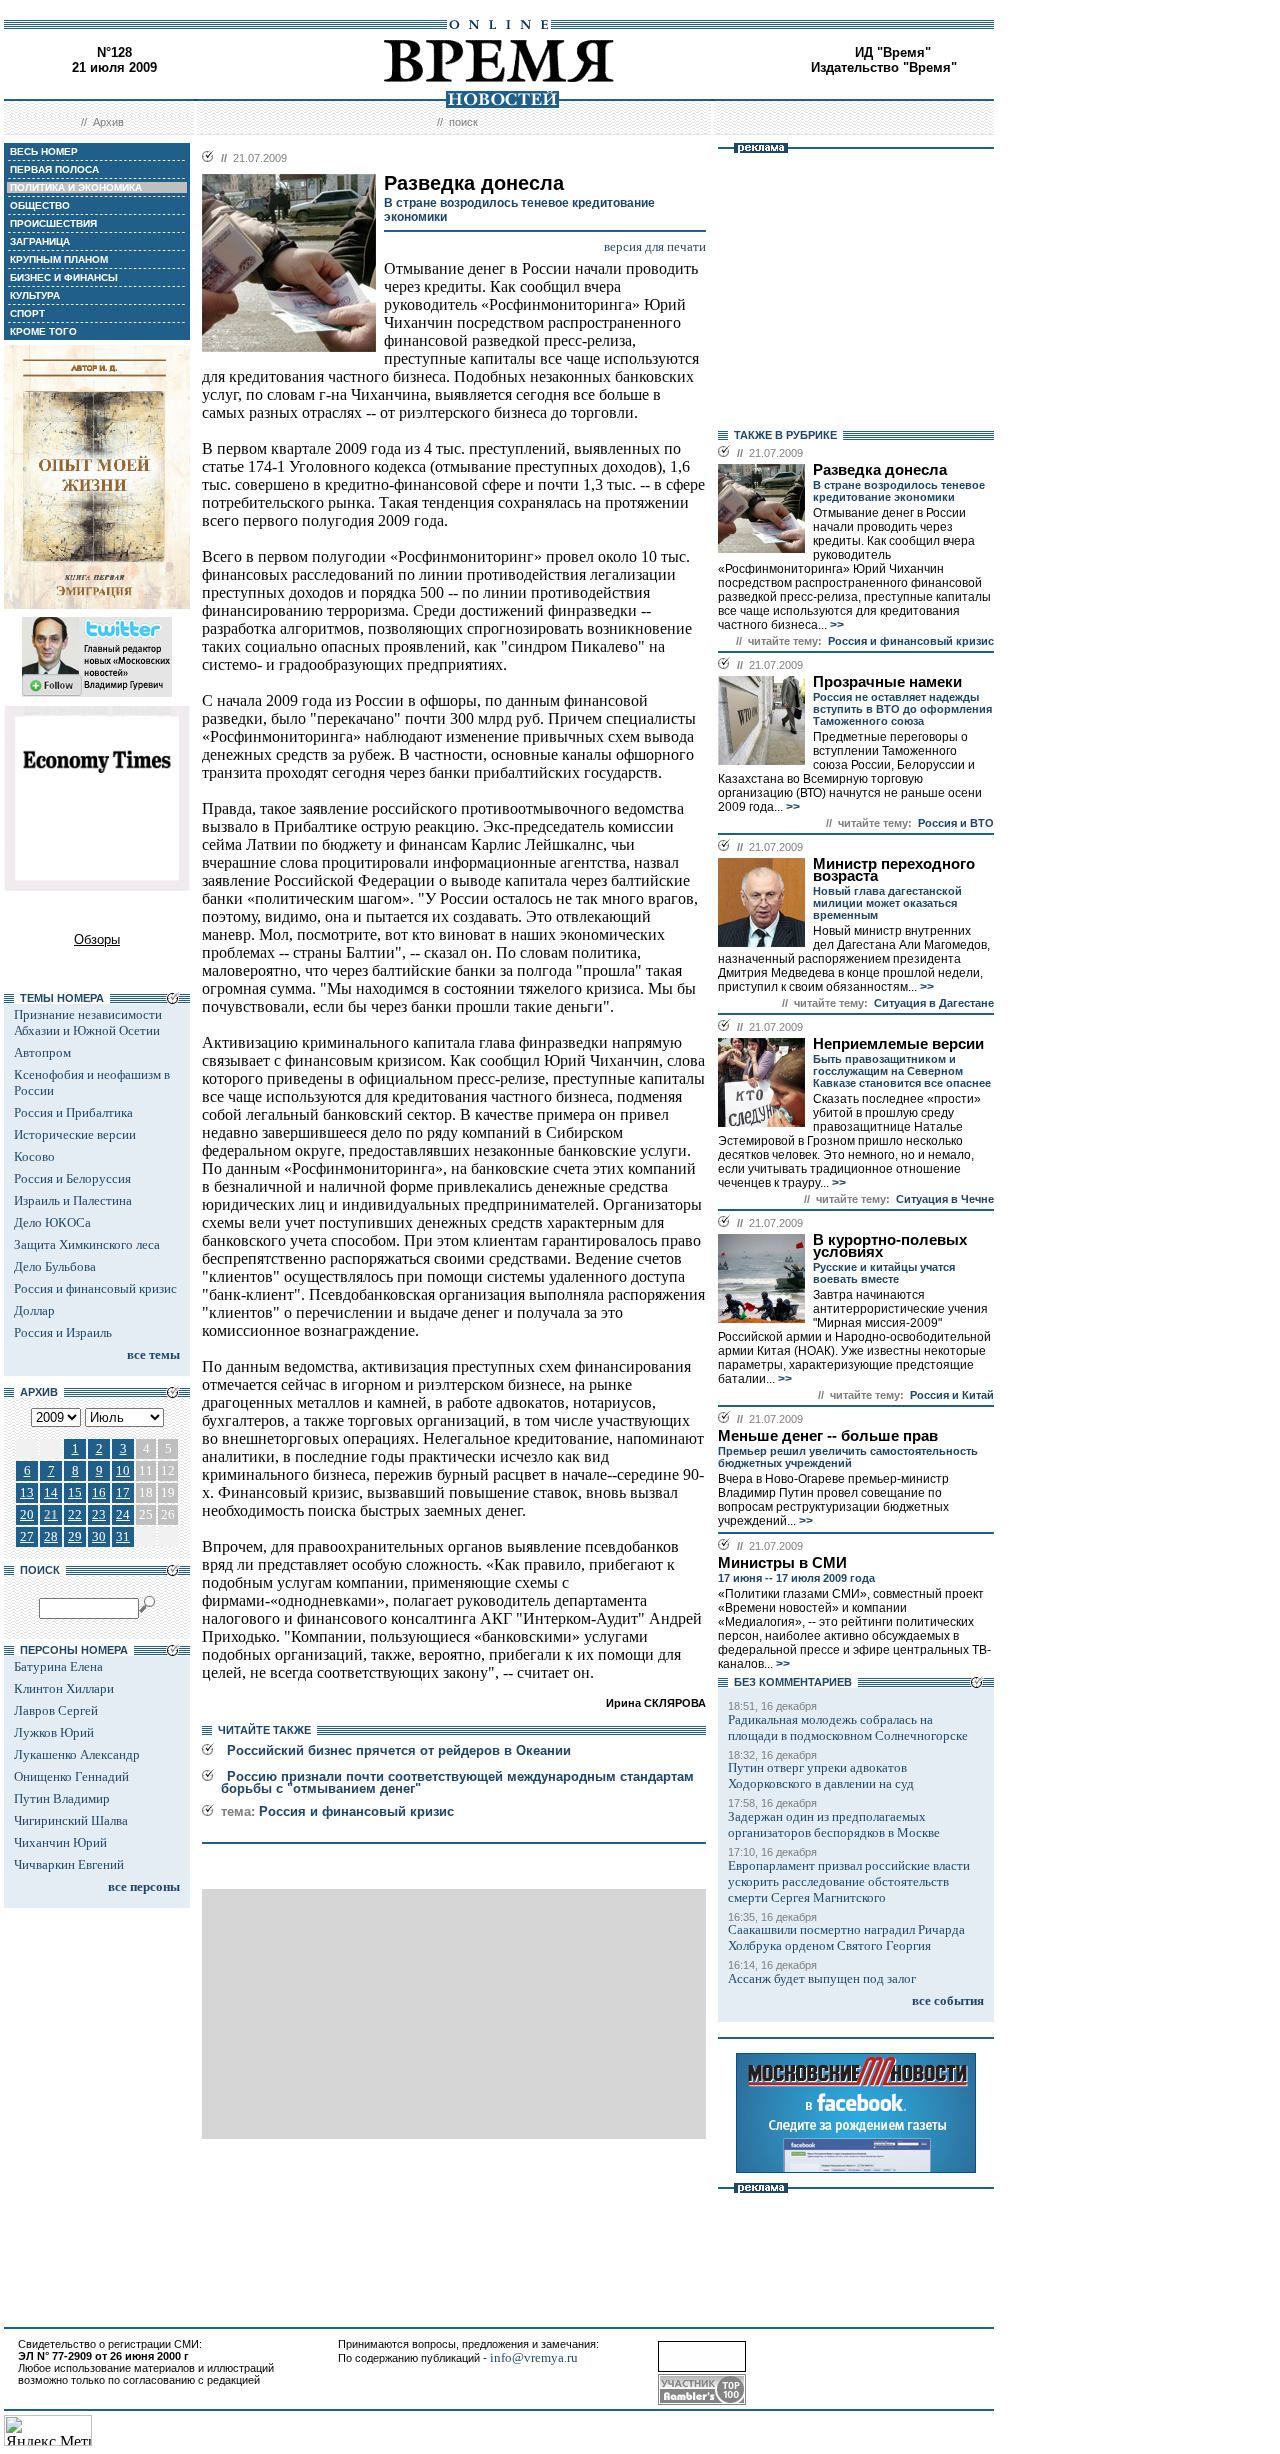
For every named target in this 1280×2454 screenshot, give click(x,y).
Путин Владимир (62, 1798)
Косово (34, 1156)
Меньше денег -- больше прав (828, 1436)
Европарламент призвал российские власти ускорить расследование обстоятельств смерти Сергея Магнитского (849, 1881)
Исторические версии (75, 1134)
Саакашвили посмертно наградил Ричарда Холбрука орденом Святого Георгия (846, 1937)
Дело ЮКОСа (52, 1222)
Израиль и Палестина (73, 1200)
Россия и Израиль (63, 1332)
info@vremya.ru (534, 2357)
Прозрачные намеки (887, 682)
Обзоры (97, 939)
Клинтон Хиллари (64, 1688)
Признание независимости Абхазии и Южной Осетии (88, 1022)
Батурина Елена (58, 1666)
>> (835, 625)
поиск (463, 122)
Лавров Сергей (56, 1710)
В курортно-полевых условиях (890, 1246)
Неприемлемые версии (898, 1044)
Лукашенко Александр (77, 1754)
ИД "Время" (893, 52)
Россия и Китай (952, 1395)
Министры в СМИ (782, 1563)
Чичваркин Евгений (69, 1864)
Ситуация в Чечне (945, 1199)
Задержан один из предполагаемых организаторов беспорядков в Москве (834, 1824)
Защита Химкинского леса (87, 1244)
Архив (108, 122)
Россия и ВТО (956, 823)
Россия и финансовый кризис (95, 1288)
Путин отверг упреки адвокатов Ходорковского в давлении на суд (821, 1775)
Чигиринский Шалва (71, 1820)
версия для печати (655, 246)
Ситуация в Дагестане (934, 1003)
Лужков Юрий (54, 1732)
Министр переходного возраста (894, 870)
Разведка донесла (880, 470)
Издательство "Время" (884, 67)
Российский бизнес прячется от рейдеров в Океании (399, 1750)
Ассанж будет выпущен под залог (822, 1978)
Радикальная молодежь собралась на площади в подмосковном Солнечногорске (848, 1727)
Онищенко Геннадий (71, 1776)
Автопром (42, 1052)
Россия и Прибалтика (73, 1112)
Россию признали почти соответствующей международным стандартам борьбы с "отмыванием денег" (457, 1782)
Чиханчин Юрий (60, 1842)
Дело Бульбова (55, 1266)
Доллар (34, 1310)
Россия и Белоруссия (72, 1178)
